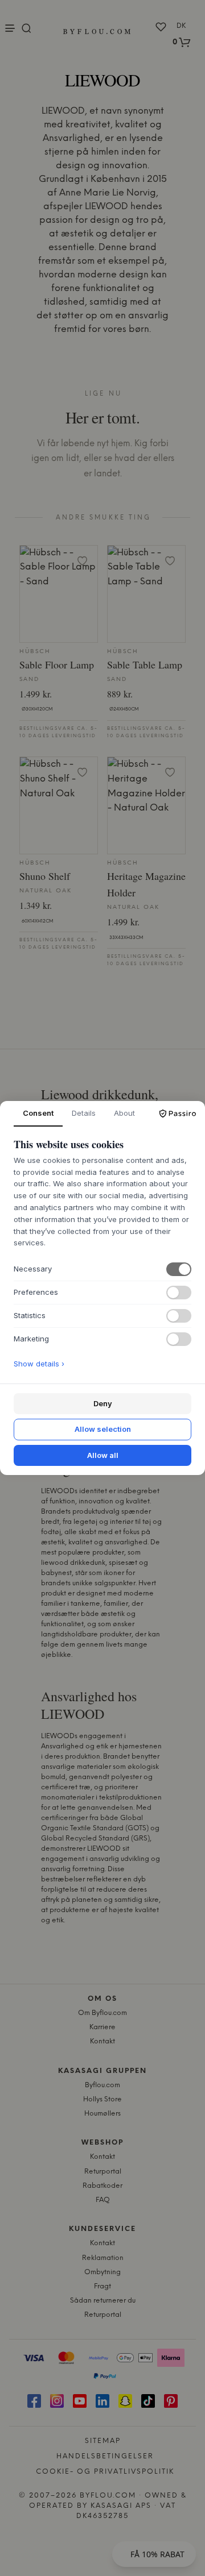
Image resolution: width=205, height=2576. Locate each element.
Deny (103, 1403)
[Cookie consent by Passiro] (178, 1114)
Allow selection (103, 1429)
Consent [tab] (38, 1113)
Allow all (103, 1455)
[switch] (179, 1269)
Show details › (39, 1364)
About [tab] (124, 1113)
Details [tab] (84, 1113)
